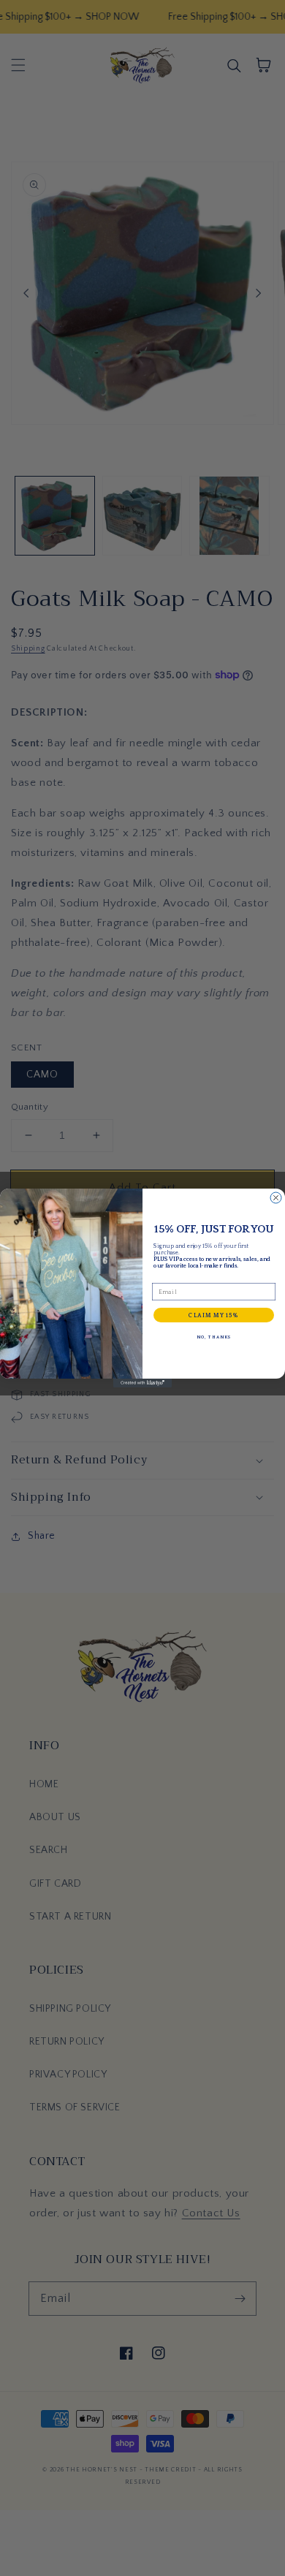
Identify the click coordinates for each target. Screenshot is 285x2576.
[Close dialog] (276, 1198)
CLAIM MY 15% (214, 1315)
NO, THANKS (214, 1337)
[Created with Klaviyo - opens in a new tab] (142, 1383)
